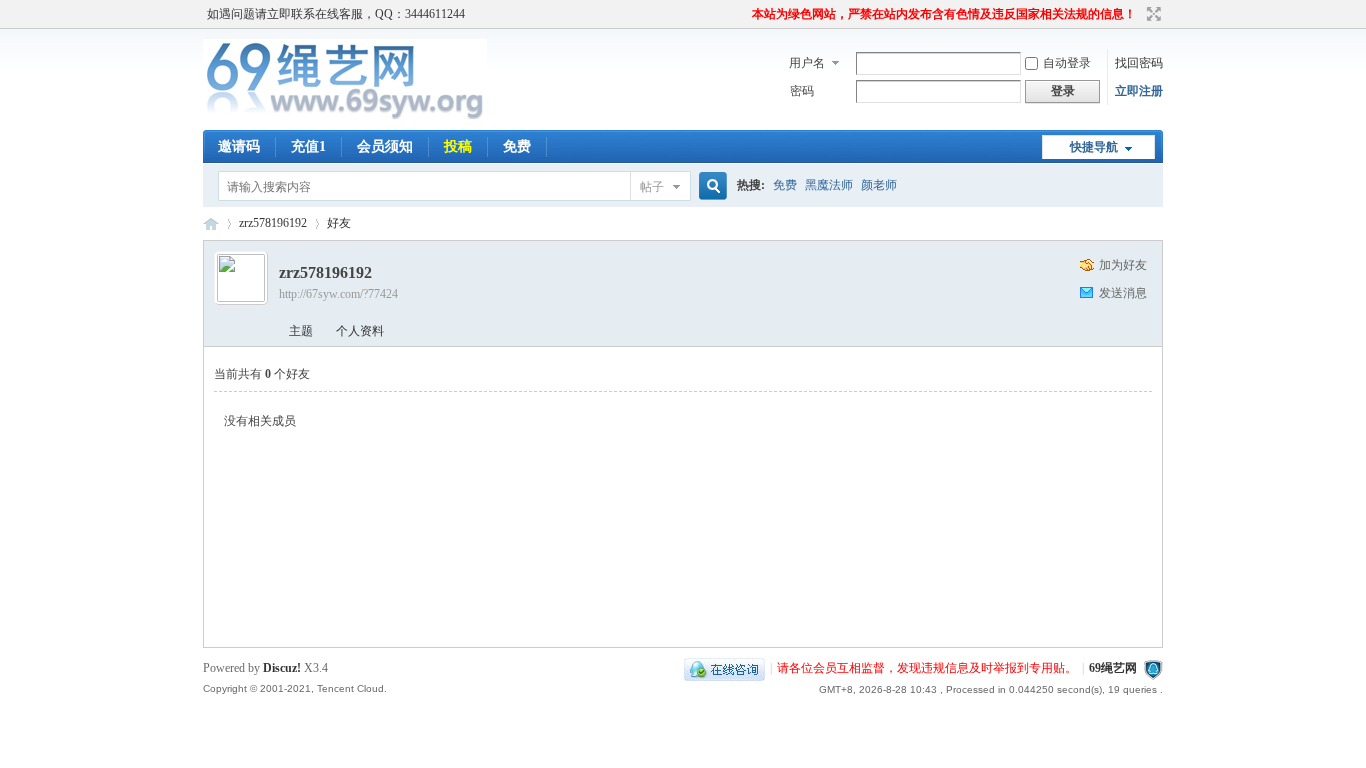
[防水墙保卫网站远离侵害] (1153, 668)
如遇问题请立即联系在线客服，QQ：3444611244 (336, 14)
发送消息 (1123, 293)
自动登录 (1067, 63)
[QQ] (724, 668)
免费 (517, 146)
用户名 (807, 63)
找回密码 (1139, 63)
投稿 (458, 146)
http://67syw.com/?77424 (338, 294)
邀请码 (239, 146)
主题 (301, 331)
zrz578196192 (273, 223)
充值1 (308, 146)
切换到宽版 (1151, 14)
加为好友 (1123, 265)
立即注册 (1139, 91)
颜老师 (879, 185)
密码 (802, 91)
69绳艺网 (211, 223)
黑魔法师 (829, 185)
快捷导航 (1094, 147)
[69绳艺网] (345, 118)
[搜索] (710, 186)
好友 (339, 223)
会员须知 (385, 146)
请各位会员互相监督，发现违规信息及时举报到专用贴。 (927, 668)
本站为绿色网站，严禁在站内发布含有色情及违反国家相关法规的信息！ (944, 14)
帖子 (652, 187)
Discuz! (282, 668)
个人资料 (360, 331)
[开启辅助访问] (743, 14)
